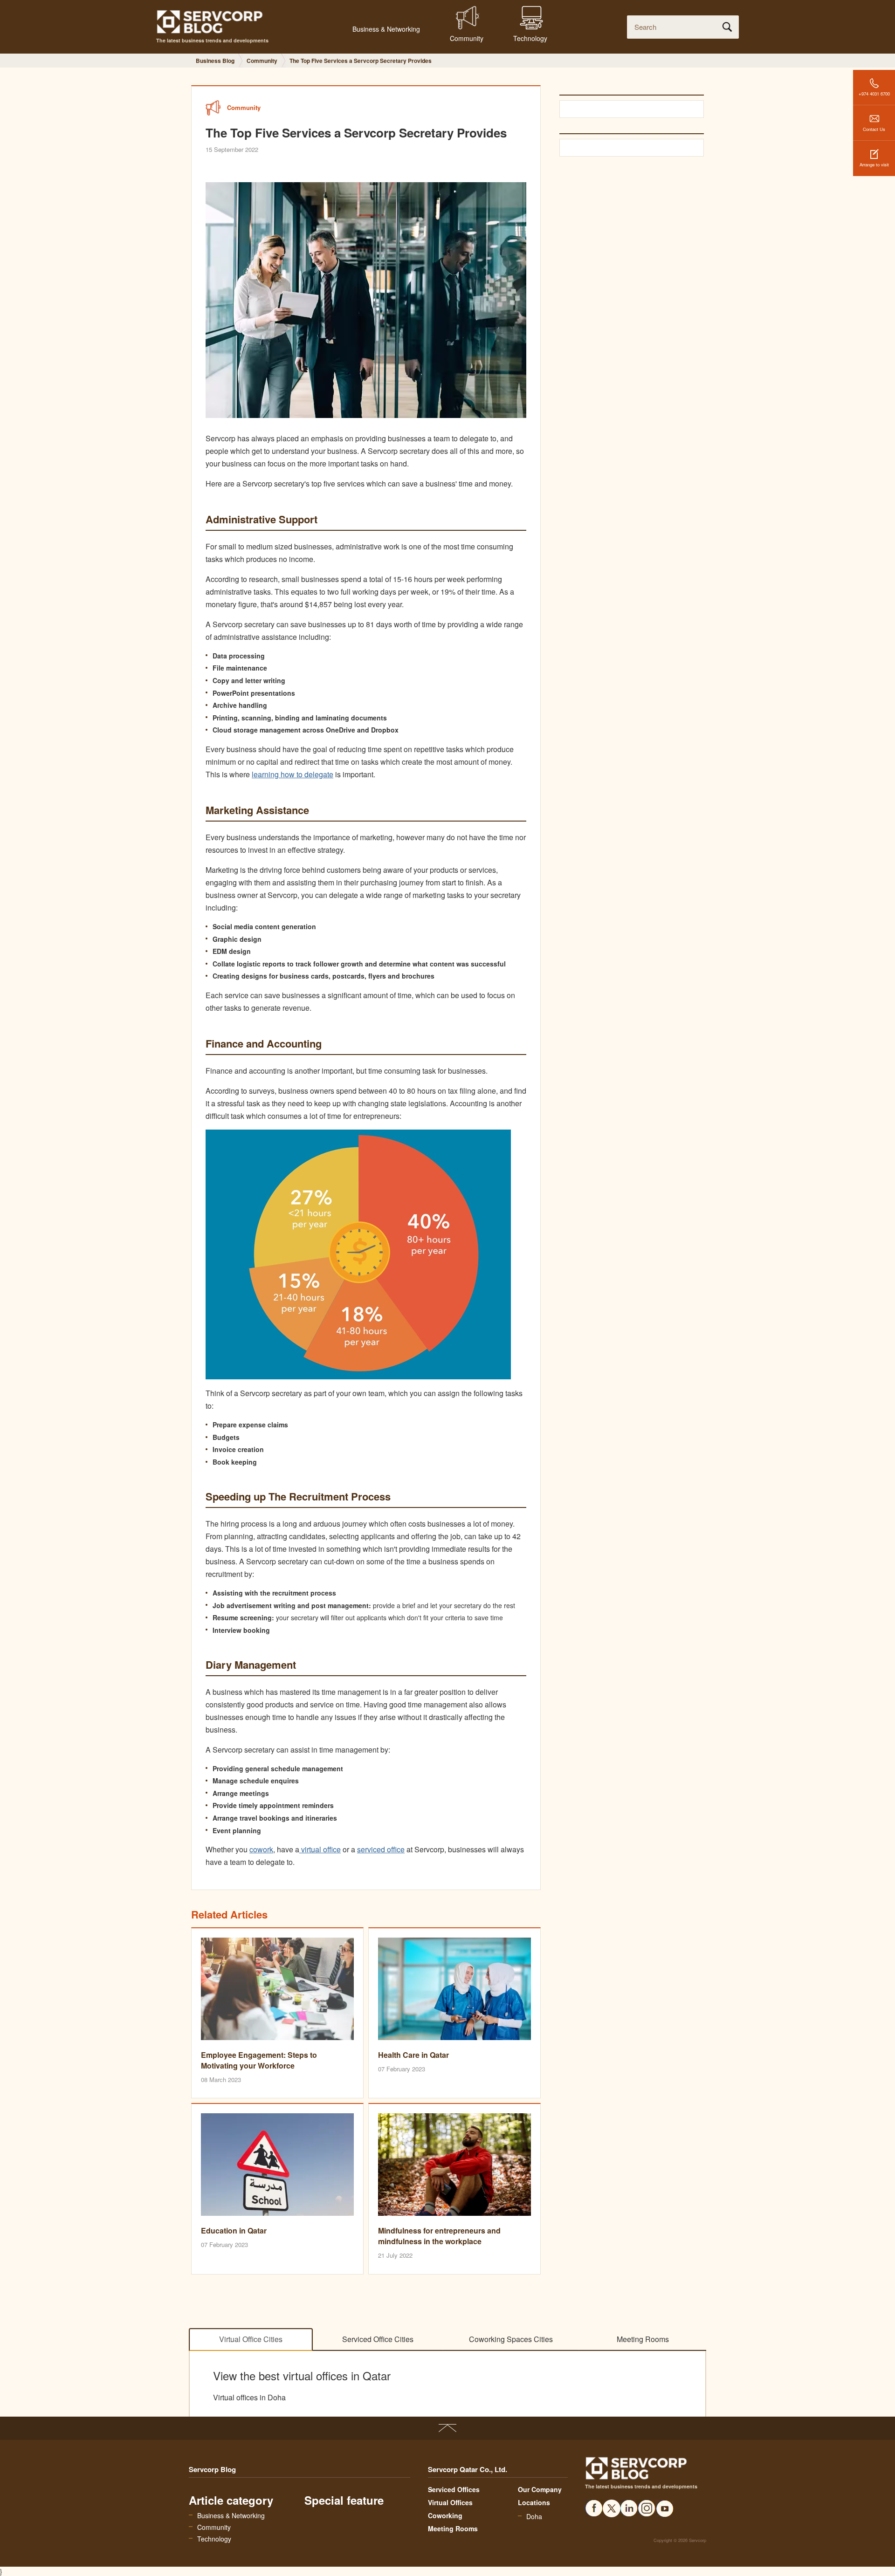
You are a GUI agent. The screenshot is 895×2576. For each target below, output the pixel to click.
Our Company (540, 2489)
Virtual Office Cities (251, 2339)
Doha (534, 2516)
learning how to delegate (293, 774)
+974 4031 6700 (874, 94)
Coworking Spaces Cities (511, 2339)
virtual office (320, 1849)
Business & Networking (231, 2515)
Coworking (445, 2515)
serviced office (381, 1849)
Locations (534, 2502)
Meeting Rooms (643, 2339)
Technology (214, 2539)
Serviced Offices (454, 2489)
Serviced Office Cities (378, 2339)
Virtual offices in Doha (249, 2398)
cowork (261, 1849)
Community (214, 2527)
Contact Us (874, 129)
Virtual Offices (450, 2502)
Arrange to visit (874, 164)
